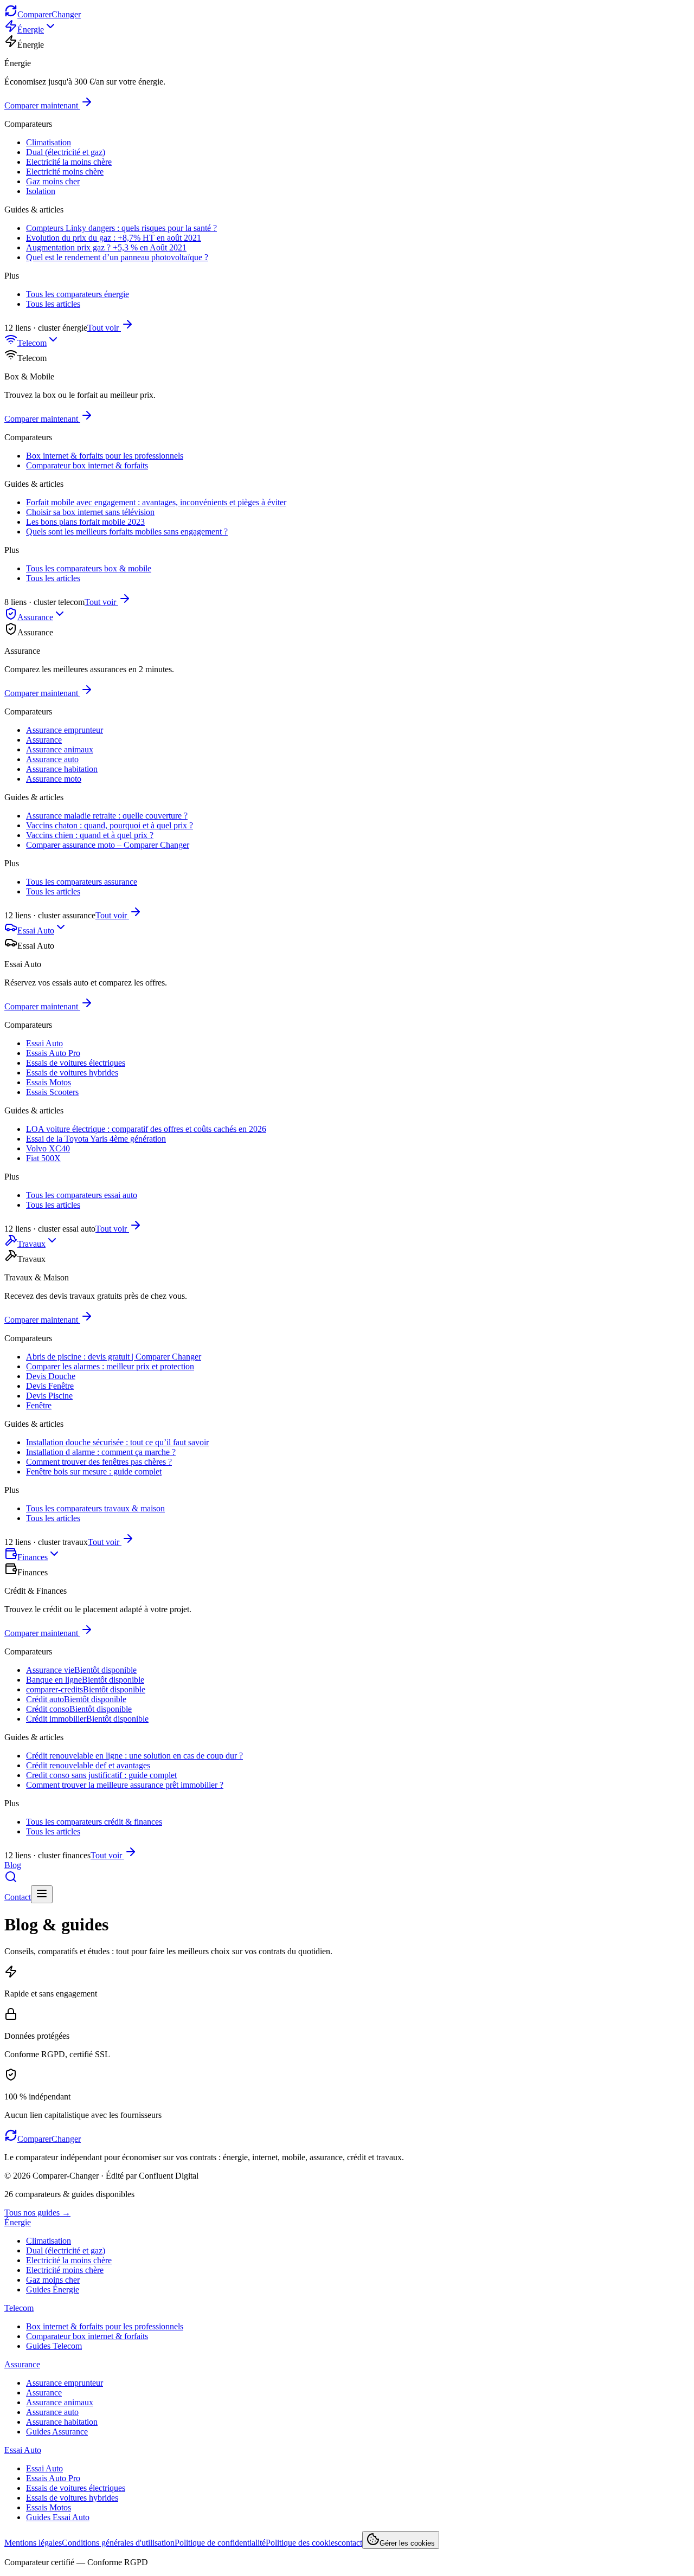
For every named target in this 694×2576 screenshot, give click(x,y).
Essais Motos (49, 1082)
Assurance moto (54, 779)
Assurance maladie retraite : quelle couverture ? (107, 816)
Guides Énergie (53, 2290)
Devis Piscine (49, 1396)
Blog (13, 1865)
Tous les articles (53, 304)
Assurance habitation (62, 769)
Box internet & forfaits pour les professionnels (105, 456)
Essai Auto (36, 930)
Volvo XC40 (48, 1148)
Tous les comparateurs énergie (78, 294)
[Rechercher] (11, 1880)
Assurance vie (81, 1670)
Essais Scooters (52, 1092)
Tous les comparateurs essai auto (82, 1195)
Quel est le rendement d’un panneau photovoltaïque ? (117, 257)
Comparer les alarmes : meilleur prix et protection (110, 1366)
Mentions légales (33, 2543)
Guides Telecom (54, 2346)
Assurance (35, 617)
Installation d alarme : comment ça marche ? (101, 1452)
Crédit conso (79, 1709)
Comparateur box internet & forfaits (87, 465)
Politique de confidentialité (220, 2543)
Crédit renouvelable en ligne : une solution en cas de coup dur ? (134, 1756)
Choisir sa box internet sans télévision (90, 512)
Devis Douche (51, 1376)
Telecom (32, 343)
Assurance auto (52, 759)
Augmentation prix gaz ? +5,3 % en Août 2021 (106, 247)
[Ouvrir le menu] (42, 1894)
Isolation (41, 191)
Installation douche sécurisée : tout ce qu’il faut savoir (117, 1442)
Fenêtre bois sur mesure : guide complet (94, 1471)
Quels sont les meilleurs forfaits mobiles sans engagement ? (127, 532)
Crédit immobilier (87, 1719)
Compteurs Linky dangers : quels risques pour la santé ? (121, 228)
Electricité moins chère (65, 172)
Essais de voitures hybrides (72, 1073)
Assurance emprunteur (65, 730)
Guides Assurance (57, 2432)
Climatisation (49, 142)
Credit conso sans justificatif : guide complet (101, 1775)
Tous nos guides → (37, 2213)
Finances (33, 1557)
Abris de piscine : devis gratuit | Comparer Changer (114, 1357)
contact (350, 2543)
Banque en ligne (85, 1680)
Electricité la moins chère (69, 162)
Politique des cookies (302, 2543)
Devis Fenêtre (50, 1386)
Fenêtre (39, 1405)
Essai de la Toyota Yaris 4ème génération (96, 1139)
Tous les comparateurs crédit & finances (94, 1822)
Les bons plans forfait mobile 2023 (85, 522)
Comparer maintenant (41, 105)
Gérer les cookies (407, 2543)
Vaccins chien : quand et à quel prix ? (90, 835)
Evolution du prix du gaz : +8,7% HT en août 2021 (114, 238)
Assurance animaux (60, 749)
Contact (18, 1897)
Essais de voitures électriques (76, 1063)
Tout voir (103, 328)
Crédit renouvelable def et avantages (88, 1765)
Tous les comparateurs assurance (82, 882)
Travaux (31, 1244)
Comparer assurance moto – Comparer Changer (108, 845)
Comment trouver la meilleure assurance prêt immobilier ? (125, 1785)
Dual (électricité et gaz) (66, 152)
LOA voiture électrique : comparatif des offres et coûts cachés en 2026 (146, 1129)
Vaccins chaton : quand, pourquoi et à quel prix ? (110, 825)
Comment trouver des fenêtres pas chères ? (99, 1462)
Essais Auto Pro (53, 1053)
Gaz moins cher (53, 181)
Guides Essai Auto (58, 2517)
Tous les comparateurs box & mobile (89, 568)
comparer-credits (86, 1689)
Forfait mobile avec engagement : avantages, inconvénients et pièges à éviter (156, 502)
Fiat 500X (43, 1158)
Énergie (31, 30)
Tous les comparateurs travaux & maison (95, 1508)
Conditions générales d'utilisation (118, 2543)
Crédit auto (76, 1699)
